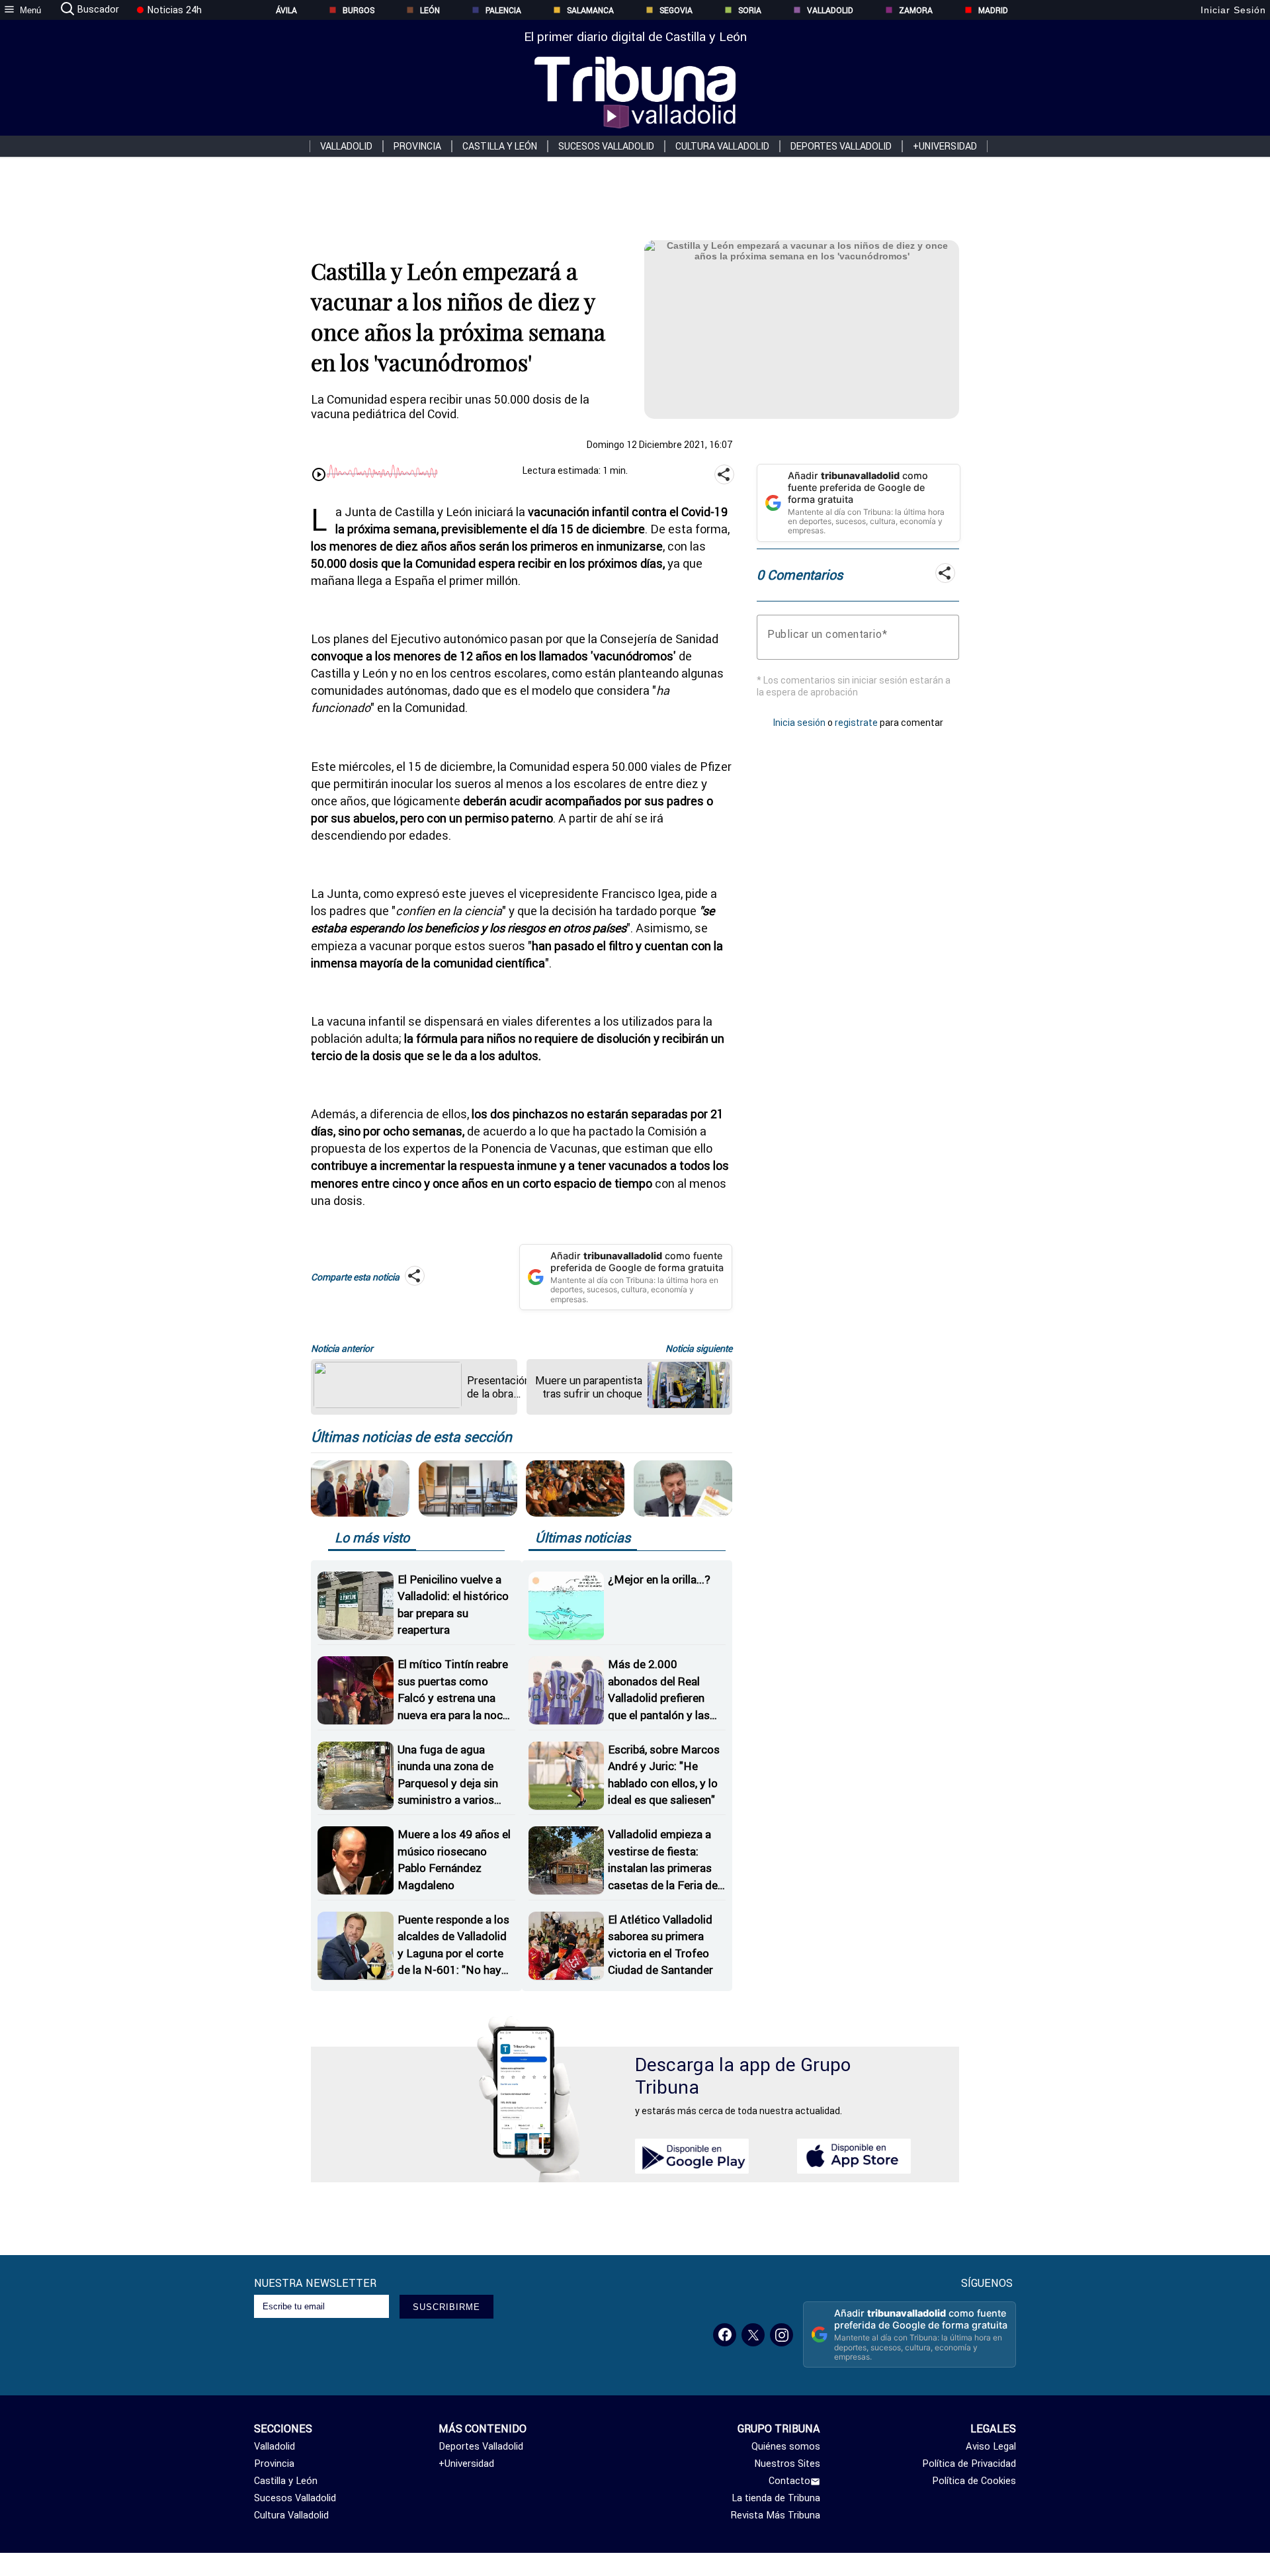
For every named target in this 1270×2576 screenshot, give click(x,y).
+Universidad (945, 146)
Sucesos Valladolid (606, 146)
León (430, 10)
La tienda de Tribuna (776, 2498)
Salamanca (590, 10)
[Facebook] (725, 2335)
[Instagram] (782, 2335)
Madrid (993, 10)
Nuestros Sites (787, 2464)
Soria (750, 10)
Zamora (916, 10)
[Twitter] (753, 2335)
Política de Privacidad (969, 2464)
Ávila (286, 10)
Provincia (417, 146)
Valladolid (830, 10)
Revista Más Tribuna (776, 2515)
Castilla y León (500, 146)
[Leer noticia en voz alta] (319, 476)
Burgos (359, 10)
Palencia (503, 10)
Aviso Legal (991, 2446)
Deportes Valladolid (841, 146)
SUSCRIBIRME (446, 2307)
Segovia (676, 10)
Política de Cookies (974, 2481)
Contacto (789, 2481)
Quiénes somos (786, 2446)
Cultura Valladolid (722, 146)
